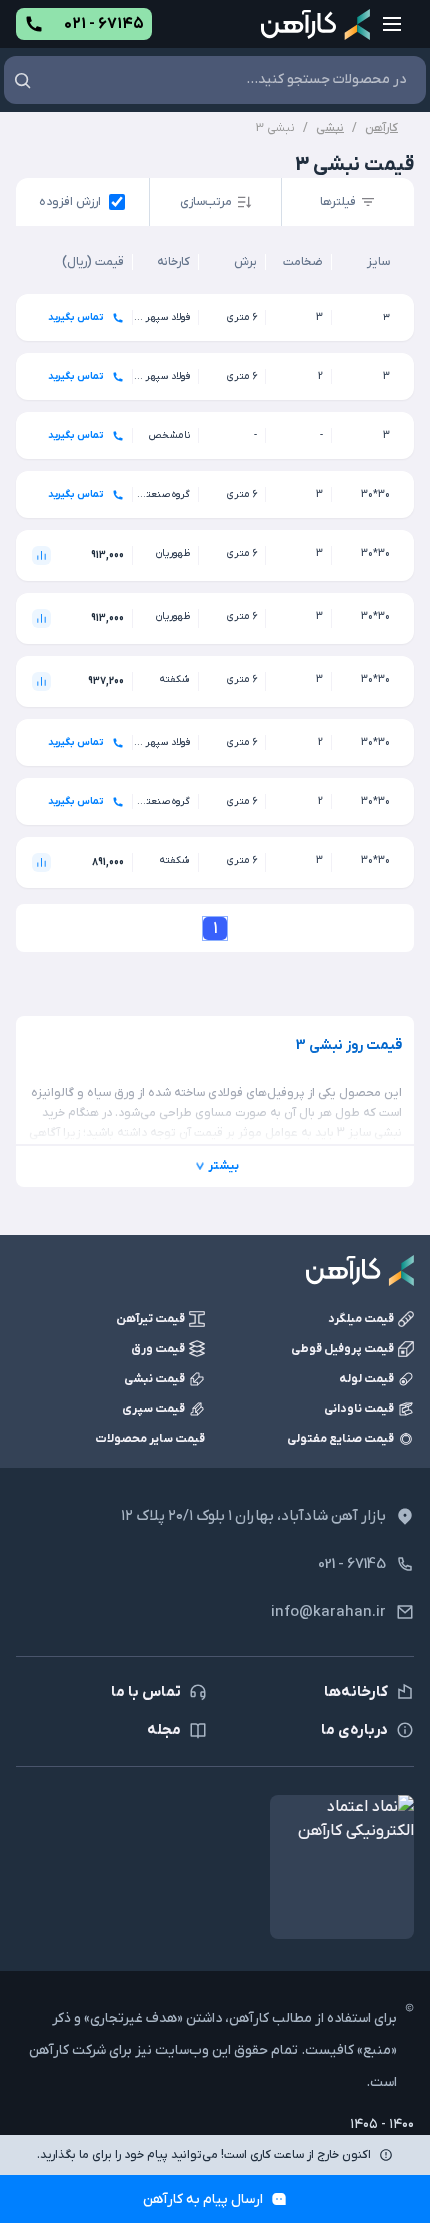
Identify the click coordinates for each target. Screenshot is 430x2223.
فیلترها (338, 202)
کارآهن (381, 128)
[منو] (392, 24)
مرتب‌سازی (206, 202)
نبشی (330, 128)
